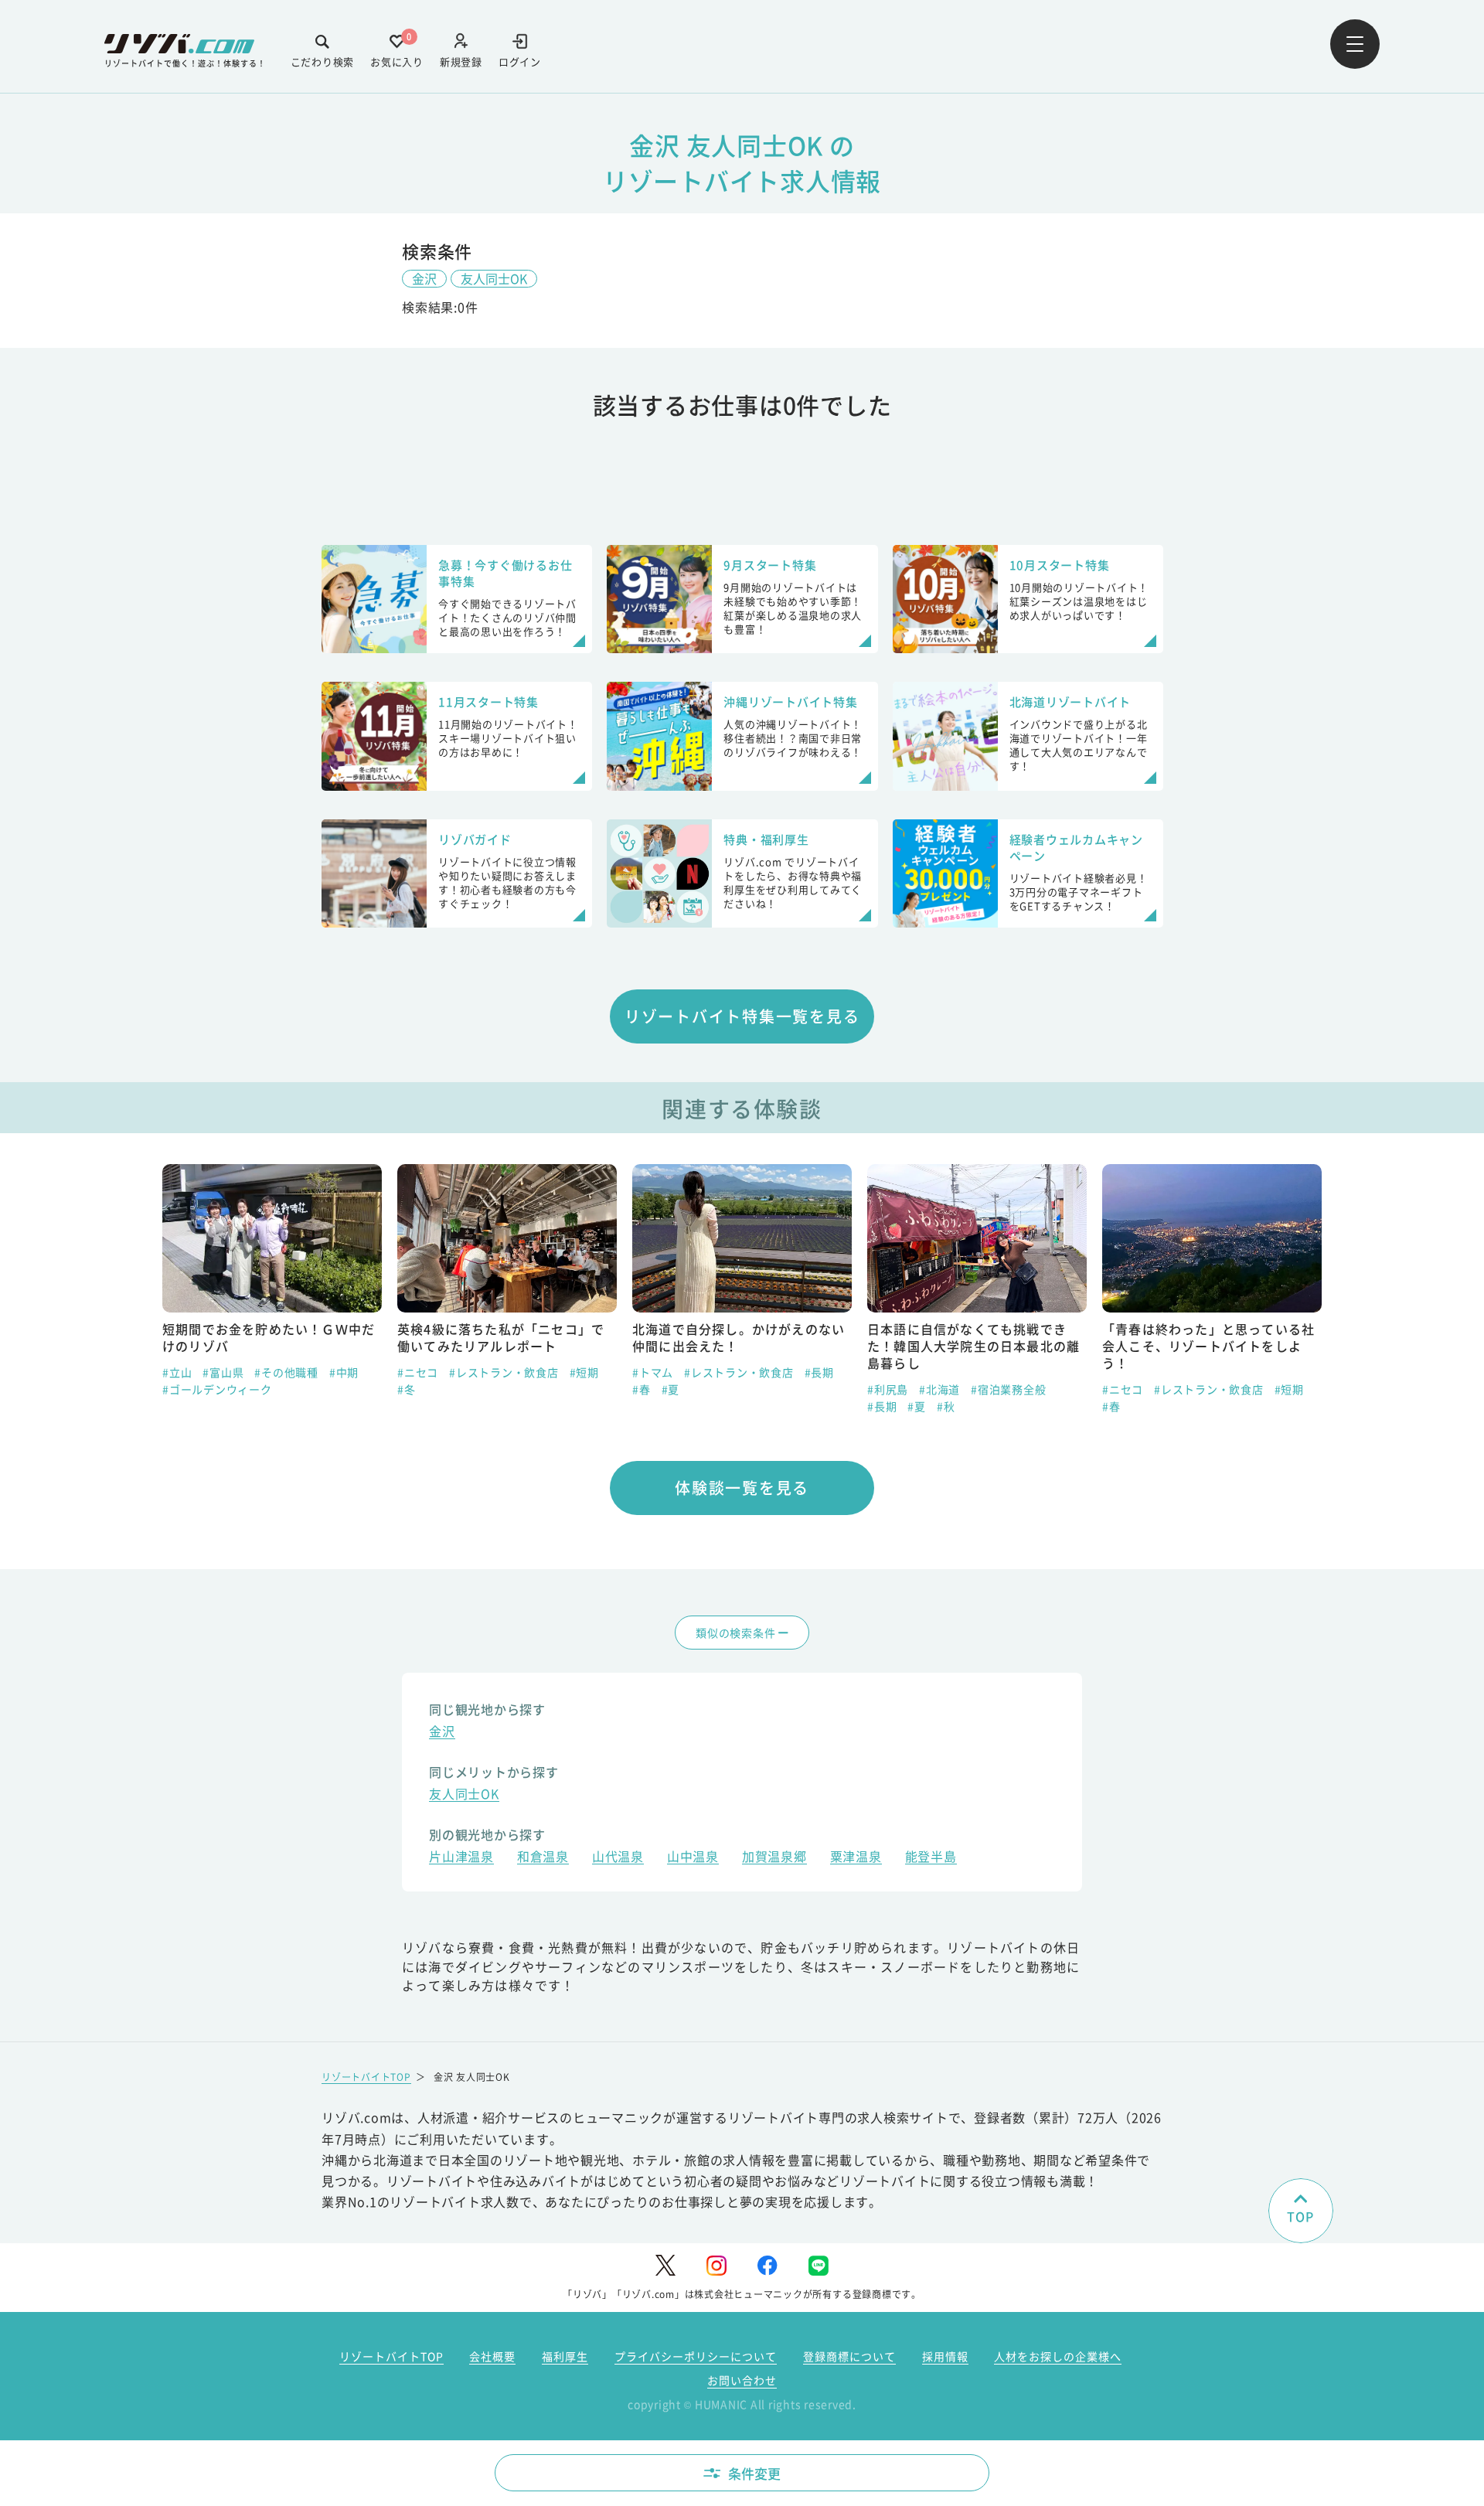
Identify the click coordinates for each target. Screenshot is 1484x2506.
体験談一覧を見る (742, 1488)
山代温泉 (618, 1858)
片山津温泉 (461, 1858)
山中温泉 (693, 1858)
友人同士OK (494, 278)
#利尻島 (888, 1389)
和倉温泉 (543, 1858)
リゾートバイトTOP (366, 2077)
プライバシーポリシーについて (696, 2356)
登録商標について (849, 2356)
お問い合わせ (742, 2380)
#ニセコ (418, 1372)
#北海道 (939, 1389)
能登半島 (931, 1858)
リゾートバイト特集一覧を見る (742, 1016)
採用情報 (945, 2356)
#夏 (671, 1389)
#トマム (653, 1372)
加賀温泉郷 (774, 1858)
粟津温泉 (856, 1858)
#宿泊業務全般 (1008, 1389)
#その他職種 (286, 1372)
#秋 (946, 1406)
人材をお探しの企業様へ (1058, 2356)
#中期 (344, 1372)
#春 (642, 1389)
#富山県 (223, 1372)
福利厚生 (565, 2356)
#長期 (819, 1372)
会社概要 (492, 2356)
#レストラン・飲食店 (504, 1372)
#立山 (177, 1372)
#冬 (407, 1389)
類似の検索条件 (735, 1633)
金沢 (424, 278)
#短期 (584, 1372)
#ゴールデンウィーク (217, 1389)
